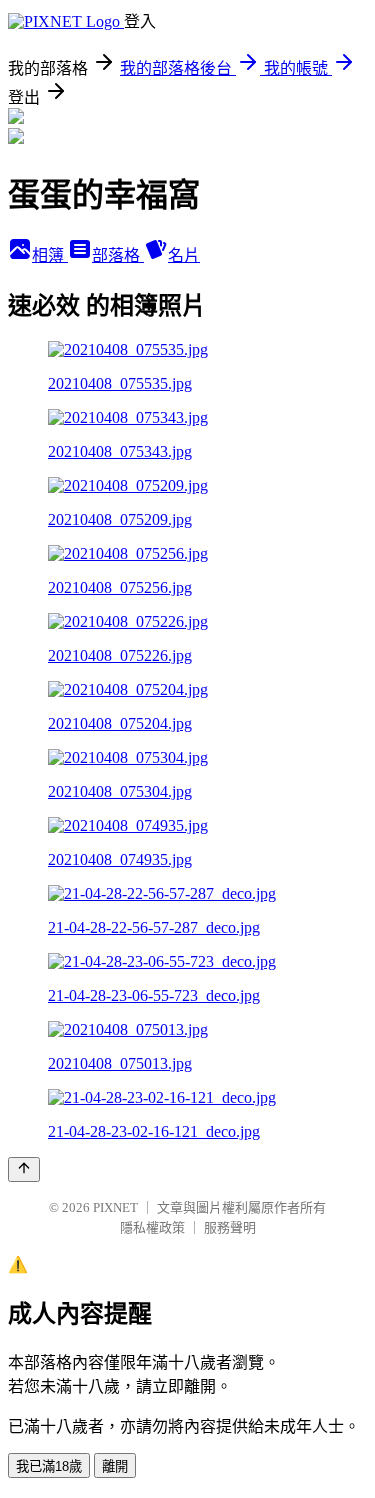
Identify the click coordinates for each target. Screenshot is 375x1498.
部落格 (118, 255)
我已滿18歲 (49, 1466)
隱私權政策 (152, 1227)
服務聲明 (230, 1227)
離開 (115, 1466)
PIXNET (115, 1207)
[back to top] (24, 1169)
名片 (184, 255)
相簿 (50, 255)
